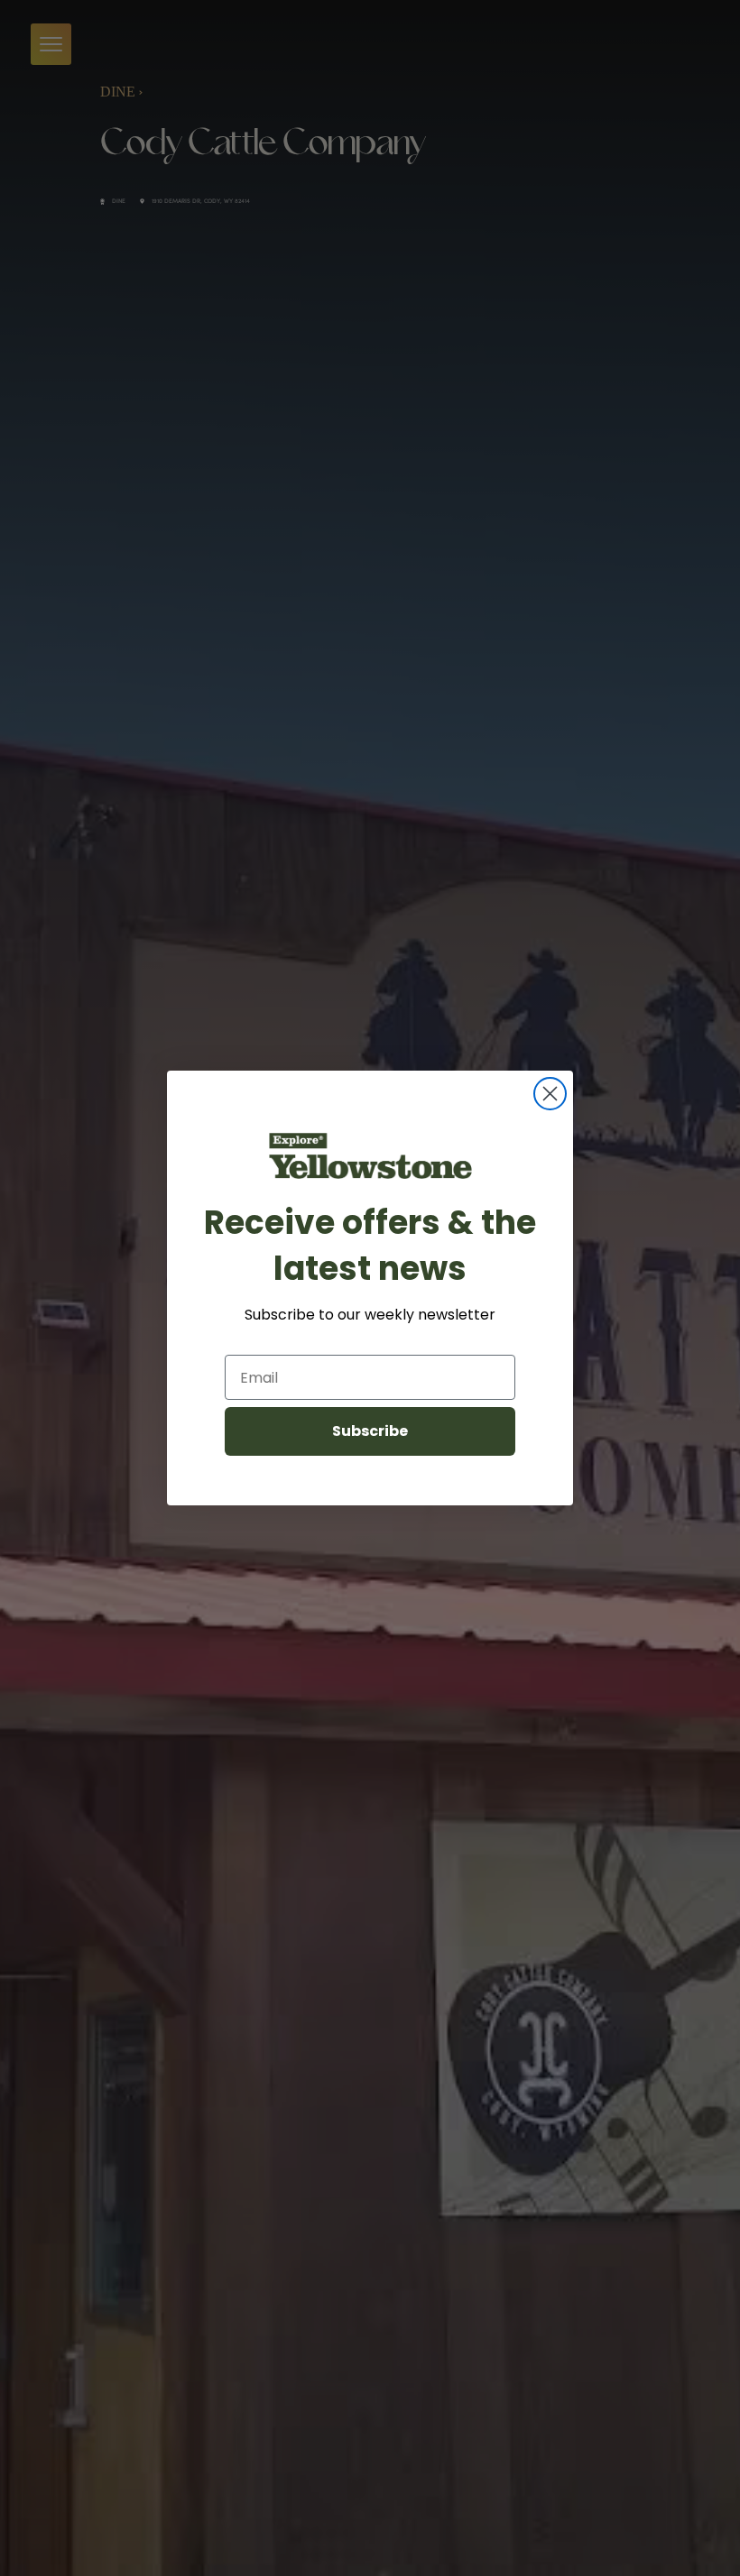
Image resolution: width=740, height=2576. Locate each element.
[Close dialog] (550, 1094)
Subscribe (370, 1431)
